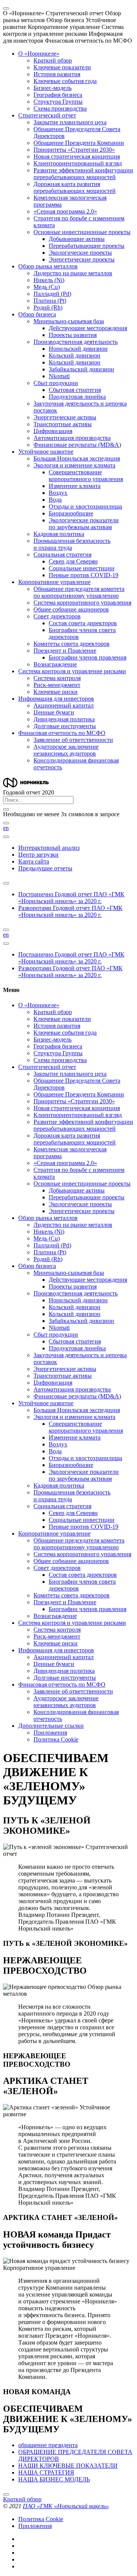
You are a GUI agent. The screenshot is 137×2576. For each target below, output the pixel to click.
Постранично (71, 898)
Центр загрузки (38, 855)
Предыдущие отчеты (45, 868)
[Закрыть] (6, 809)
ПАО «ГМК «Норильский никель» (66, 2506)
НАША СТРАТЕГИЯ (46, 2472)
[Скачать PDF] (6, 883)
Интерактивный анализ (49, 848)
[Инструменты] (6, 837)
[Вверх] (6, 2494)
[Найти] (6, 823)
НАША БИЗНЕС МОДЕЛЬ (54, 2479)
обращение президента (48, 2445)
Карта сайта (34, 861)
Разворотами (70, 911)
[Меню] (6, 8)
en (6, 828)
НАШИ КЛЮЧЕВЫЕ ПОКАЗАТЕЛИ (68, 2466)
